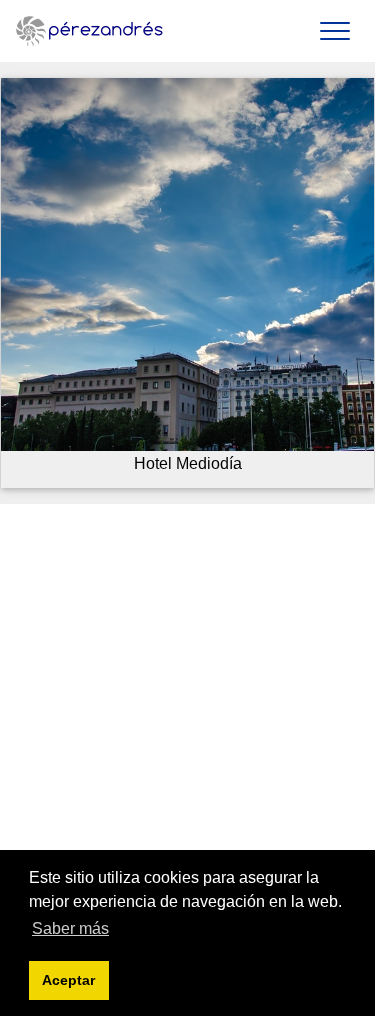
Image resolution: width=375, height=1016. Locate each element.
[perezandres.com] (90, 31)
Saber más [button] (70, 928)
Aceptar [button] (68, 980)
